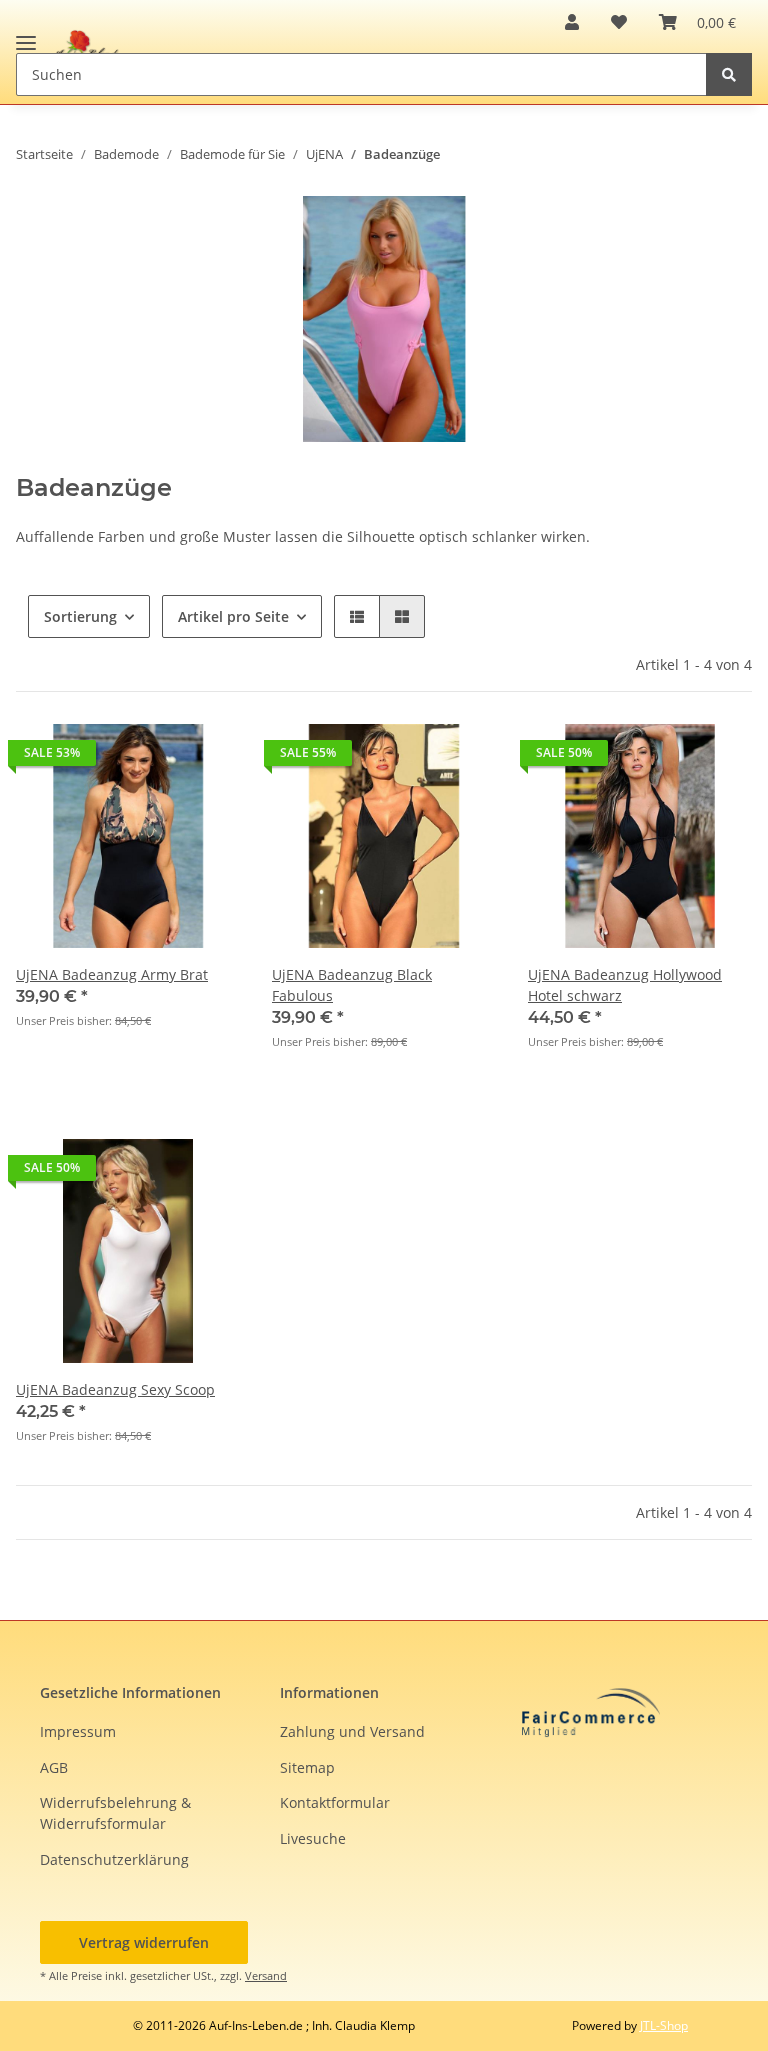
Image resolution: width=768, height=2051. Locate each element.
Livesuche (313, 1838)
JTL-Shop (664, 2025)
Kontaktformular (335, 1802)
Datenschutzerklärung (114, 1859)
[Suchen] (729, 74)
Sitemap (307, 1767)
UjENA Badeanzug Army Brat (112, 974)
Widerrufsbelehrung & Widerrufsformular (115, 1813)
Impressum (78, 1731)
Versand (266, 1975)
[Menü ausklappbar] (26, 34)
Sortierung (80, 616)
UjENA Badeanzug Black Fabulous (352, 985)
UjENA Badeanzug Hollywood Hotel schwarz (625, 985)
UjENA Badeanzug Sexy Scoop (115, 1389)
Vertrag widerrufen (144, 1942)
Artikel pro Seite (233, 616)
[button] (572, 22)
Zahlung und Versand (352, 1731)
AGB (54, 1767)
